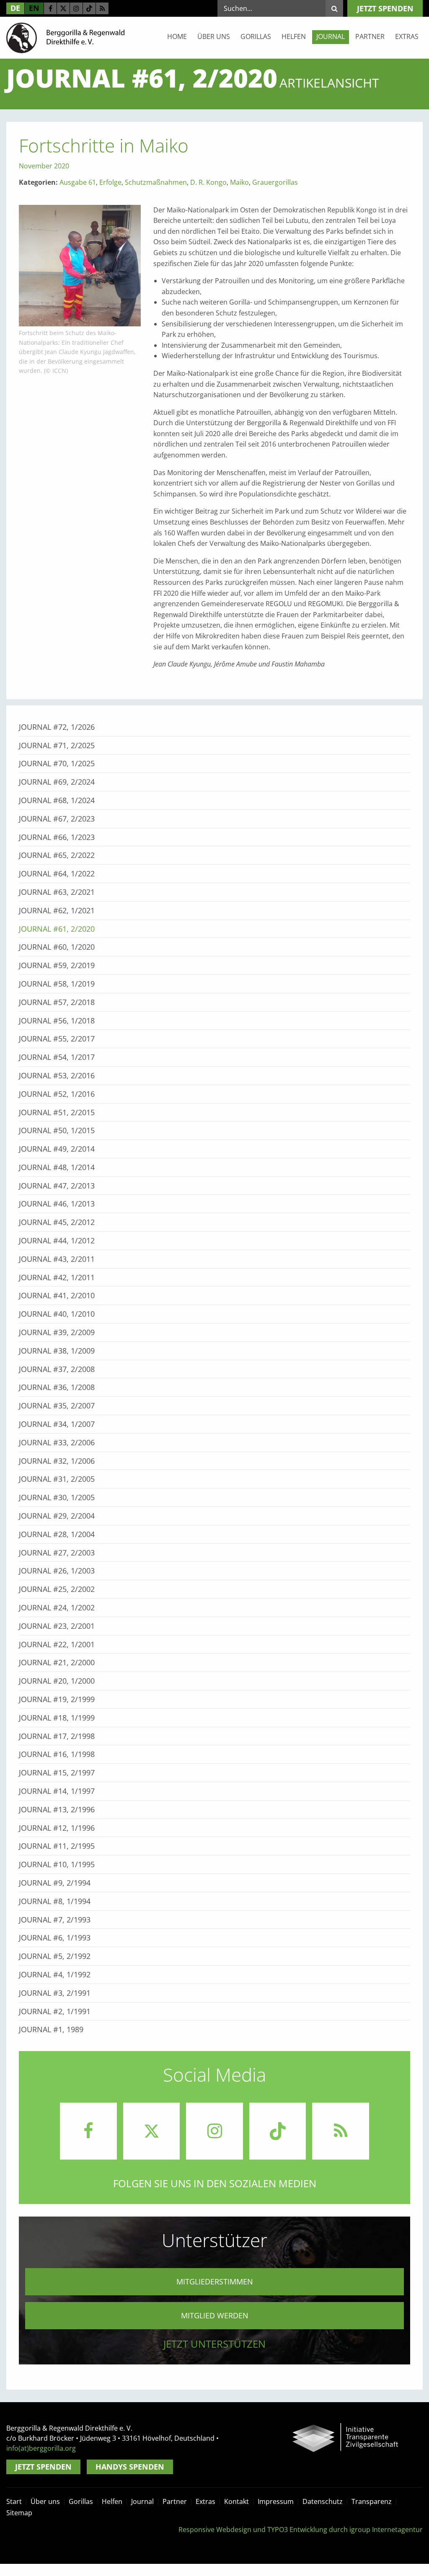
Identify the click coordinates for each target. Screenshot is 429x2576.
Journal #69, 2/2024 (57, 782)
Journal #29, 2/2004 (57, 1516)
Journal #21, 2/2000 (57, 1662)
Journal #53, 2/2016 (57, 1075)
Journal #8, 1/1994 (55, 1901)
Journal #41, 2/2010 (57, 1295)
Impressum (276, 2501)
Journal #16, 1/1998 (57, 1754)
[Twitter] (63, 8)
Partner (370, 36)
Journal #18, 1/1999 (57, 1718)
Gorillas (256, 36)
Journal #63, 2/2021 (57, 892)
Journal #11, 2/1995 (57, 1846)
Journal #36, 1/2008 (57, 1387)
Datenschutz (323, 2501)
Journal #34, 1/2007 (57, 1424)
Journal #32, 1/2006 (57, 1461)
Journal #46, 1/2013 (57, 1204)
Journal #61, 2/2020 (57, 929)
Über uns (214, 36)
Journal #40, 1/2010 (57, 1314)
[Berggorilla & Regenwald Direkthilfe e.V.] (65, 37)
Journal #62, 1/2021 (57, 910)
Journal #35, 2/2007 (57, 1406)
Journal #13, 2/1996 (57, 1809)
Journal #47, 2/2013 (57, 1186)
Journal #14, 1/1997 (57, 1791)
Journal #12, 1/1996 (57, 1828)
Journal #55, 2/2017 (57, 1039)
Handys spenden (130, 2467)
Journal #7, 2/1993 (55, 1920)
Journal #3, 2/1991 (55, 1993)
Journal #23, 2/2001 (57, 1626)
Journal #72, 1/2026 (57, 727)
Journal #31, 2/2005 (57, 1479)
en (34, 8)
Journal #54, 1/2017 (57, 1057)
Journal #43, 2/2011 (57, 1259)
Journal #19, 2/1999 (57, 1699)
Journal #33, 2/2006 (57, 1442)
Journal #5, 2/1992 (55, 1956)
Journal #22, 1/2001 (57, 1644)
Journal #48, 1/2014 (57, 1167)
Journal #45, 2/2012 (57, 1222)
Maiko (239, 182)
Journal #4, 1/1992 (55, 1974)
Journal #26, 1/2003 (57, 1571)
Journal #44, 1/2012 (57, 1240)
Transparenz (372, 2501)
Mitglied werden (215, 2315)
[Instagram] (76, 8)
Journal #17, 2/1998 (57, 1736)
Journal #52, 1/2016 (57, 1094)
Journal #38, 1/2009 (57, 1351)
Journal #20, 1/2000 (57, 1681)
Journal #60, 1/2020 (57, 947)
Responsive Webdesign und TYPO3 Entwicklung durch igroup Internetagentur (301, 2529)
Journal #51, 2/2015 (57, 1112)
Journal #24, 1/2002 (57, 1607)
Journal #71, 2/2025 (57, 745)
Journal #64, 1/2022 (57, 873)
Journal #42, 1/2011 (57, 1277)
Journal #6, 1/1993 (55, 1938)
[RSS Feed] (102, 8)
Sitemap (19, 2513)
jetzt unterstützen (214, 2344)
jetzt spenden (385, 8)
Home (177, 36)
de (15, 8)
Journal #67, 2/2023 (57, 819)
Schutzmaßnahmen (156, 182)
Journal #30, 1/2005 (57, 1497)
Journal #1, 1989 (51, 2029)
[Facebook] (50, 8)
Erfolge (110, 182)
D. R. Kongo (208, 182)
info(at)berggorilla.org (41, 2448)
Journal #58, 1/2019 (57, 984)
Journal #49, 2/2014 (57, 1149)
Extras (407, 36)
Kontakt (236, 2501)
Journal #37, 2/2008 (57, 1369)
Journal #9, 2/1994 (55, 1883)
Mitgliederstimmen (215, 2281)
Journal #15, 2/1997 (57, 1772)
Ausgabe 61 (78, 182)
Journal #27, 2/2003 (57, 1553)
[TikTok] (89, 8)
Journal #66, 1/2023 (57, 837)
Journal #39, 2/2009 (57, 1332)
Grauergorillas (275, 182)
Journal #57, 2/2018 (57, 1002)
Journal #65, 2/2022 (57, 855)
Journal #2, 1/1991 (55, 2011)
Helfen (294, 36)
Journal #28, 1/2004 (57, 1534)
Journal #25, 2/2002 (57, 1589)
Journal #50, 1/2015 (57, 1130)
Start (14, 2501)
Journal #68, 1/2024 (57, 800)
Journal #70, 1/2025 (57, 763)
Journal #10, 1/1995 (57, 1864)
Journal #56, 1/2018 (57, 1021)
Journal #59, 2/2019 (57, 965)
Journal (331, 36)
